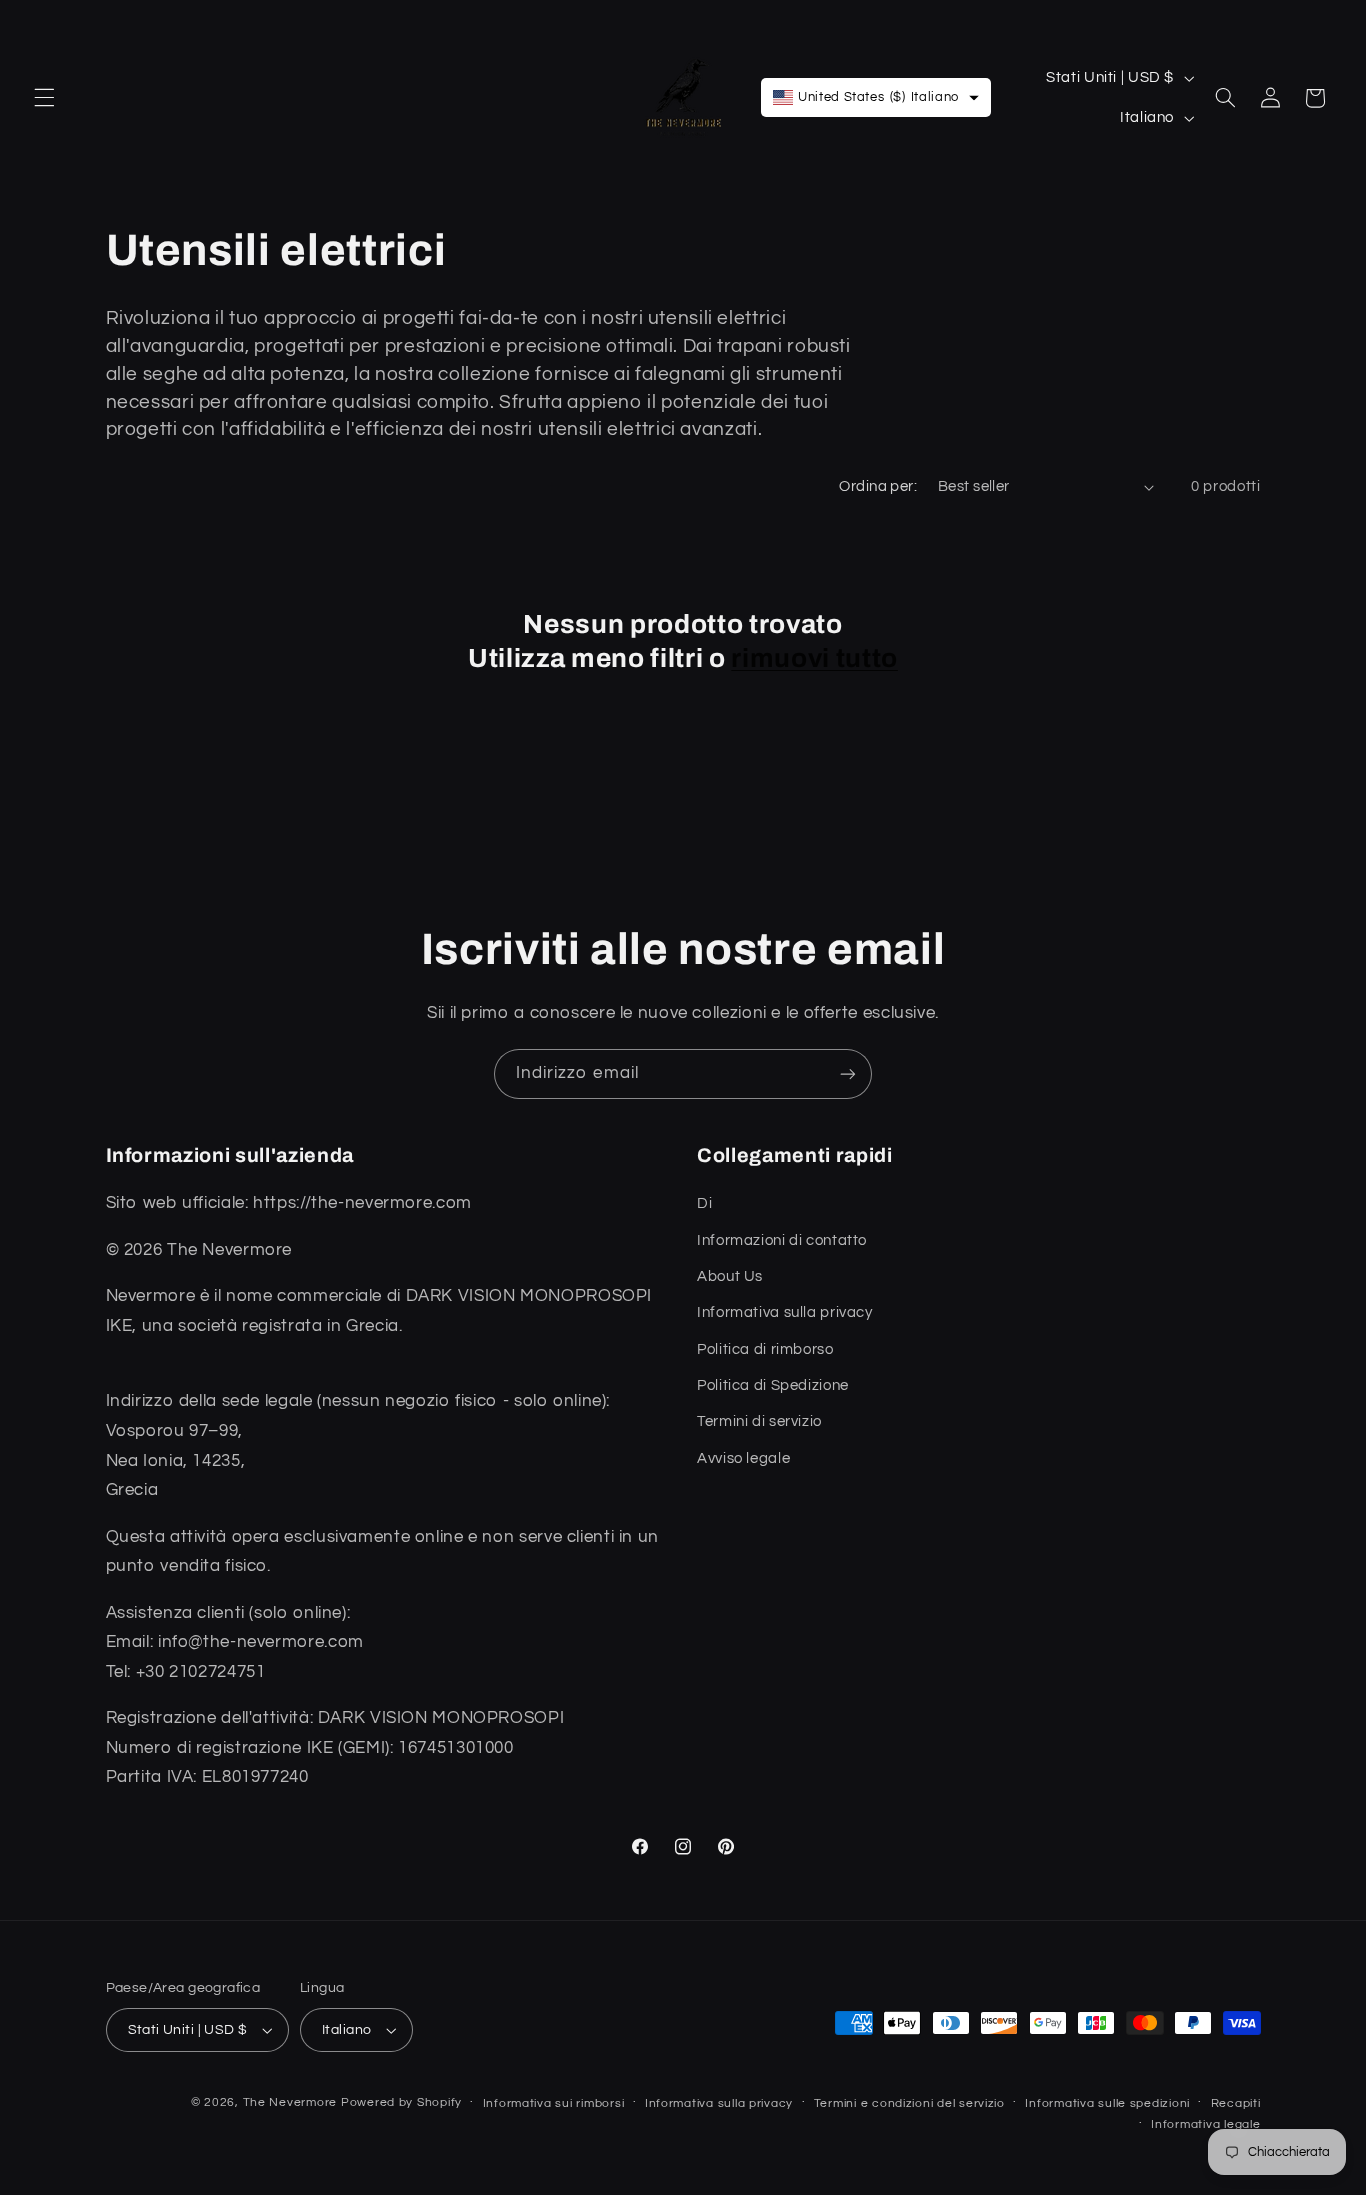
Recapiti (1236, 2103)
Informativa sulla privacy (785, 1312)
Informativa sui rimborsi (554, 2103)
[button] (44, 98)
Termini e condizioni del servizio (909, 2103)
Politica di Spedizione (773, 1385)
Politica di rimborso (765, 1349)
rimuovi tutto (814, 658)
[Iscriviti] (848, 1073)
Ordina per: (878, 486)
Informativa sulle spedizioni (1107, 2103)
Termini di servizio (759, 1421)
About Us (730, 1276)
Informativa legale (1205, 2124)
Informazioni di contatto (782, 1240)
